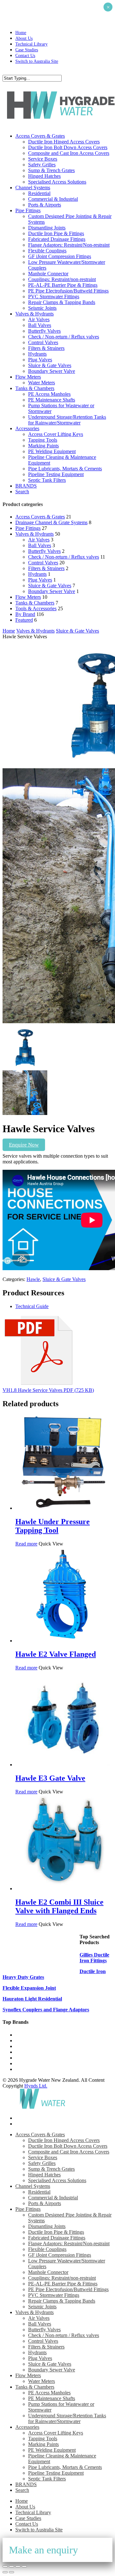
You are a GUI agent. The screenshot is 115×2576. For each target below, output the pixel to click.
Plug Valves (40, 580)
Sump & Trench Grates (51, 2169)
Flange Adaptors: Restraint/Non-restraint (69, 2243)
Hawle (33, 1279)
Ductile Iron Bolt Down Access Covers (68, 2146)
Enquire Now (24, 1145)
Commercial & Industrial (53, 2198)
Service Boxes (43, 2157)
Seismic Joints (42, 2307)
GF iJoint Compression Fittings (60, 2255)
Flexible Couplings (47, 2249)
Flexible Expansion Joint (29, 1988)
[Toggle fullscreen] (11, 2566)
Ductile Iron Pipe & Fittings (56, 2232)
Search (22, 2490)
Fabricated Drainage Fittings (57, 2238)
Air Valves (39, 540)
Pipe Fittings (28, 528)
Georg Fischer (30, 2052)
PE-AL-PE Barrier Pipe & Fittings (63, 2284)
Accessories (27, 2427)
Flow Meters (28, 597)
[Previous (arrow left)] (5, 2572)
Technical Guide (32, 1306)
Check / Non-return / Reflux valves (64, 557)
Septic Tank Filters (47, 2479)
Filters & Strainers (46, 568)
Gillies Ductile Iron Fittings (94, 1958)
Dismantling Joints (47, 2226)
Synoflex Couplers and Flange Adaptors (46, 2010)
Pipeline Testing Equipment (56, 2473)
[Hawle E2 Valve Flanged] (63, 1641)
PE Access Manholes (49, 2393)
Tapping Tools (43, 2439)
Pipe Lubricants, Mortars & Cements (65, 2467)
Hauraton (25, 2058)
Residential (39, 2192)
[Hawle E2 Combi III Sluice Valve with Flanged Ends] (63, 1889)
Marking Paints (43, 2444)
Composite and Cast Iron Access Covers (69, 2152)
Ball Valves (40, 545)
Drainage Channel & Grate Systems (51, 522)
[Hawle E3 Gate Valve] (63, 1765)
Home (9, 631)
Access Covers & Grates (40, 517)
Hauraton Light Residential (32, 1999)
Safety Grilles (42, 2163)
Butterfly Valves (44, 551)
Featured (24, 620)
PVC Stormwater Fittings (54, 2295)
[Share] (18, 2566)
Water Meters (42, 2381)
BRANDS (26, 2484)
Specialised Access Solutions (57, 2180)
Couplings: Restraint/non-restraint (62, 2278)
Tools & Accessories (36, 608)
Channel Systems (33, 2186)
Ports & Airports (45, 2203)
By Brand (25, 614)
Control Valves (43, 563)
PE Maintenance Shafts (52, 2398)
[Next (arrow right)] (11, 2572)
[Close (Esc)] (24, 2566)
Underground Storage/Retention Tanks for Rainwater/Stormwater (67, 2418)
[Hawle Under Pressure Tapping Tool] (63, 1508)
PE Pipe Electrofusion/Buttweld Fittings (68, 2289)
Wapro (22, 2035)
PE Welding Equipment (52, 2450)
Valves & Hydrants (34, 534)
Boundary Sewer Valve (52, 591)
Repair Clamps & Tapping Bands (62, 2301)
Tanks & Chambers (35, 603)
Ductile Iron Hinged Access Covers (64, 2140)
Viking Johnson (31, 2069)
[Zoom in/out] (5, 2566)
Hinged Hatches (44, 2175)
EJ (18, 2063)
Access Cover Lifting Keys (56, 2433)
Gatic (21, 2041)
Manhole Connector (48, 2272)
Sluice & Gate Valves (50, 586)
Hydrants (37, 574)
